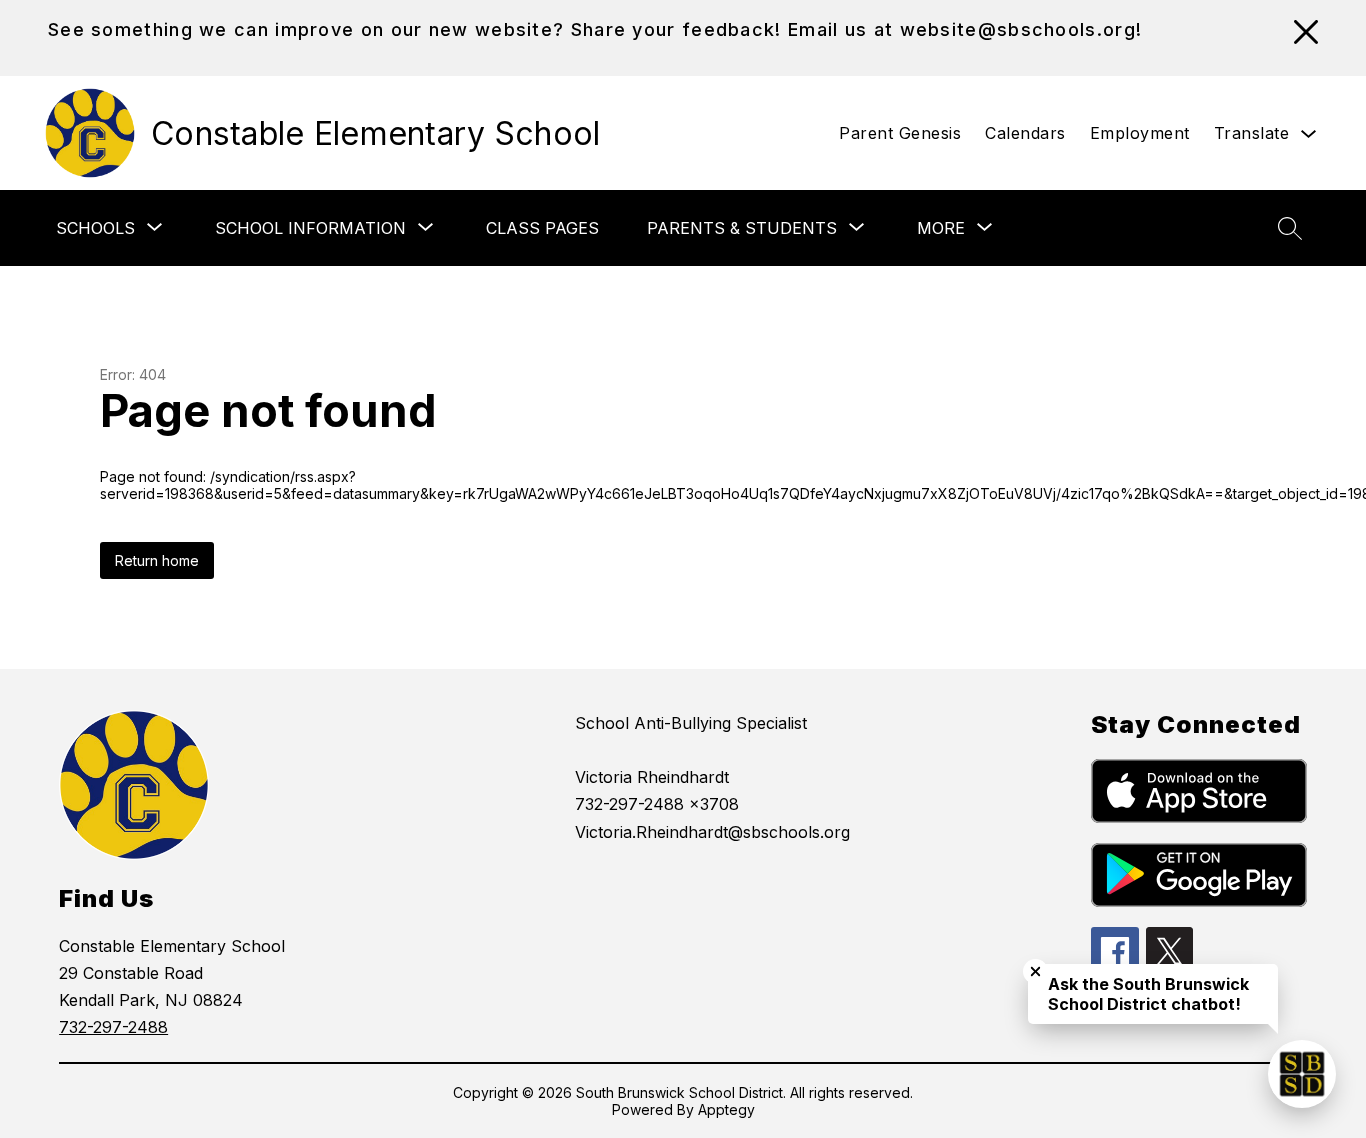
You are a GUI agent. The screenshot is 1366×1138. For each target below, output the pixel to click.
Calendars (1025, 133)
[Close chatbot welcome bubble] (1035, 971)
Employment (1140, 133)
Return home (157, 560)
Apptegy (726, 1109)
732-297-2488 (113, 1027)
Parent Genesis (900, 133)
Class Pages (542, 228)
